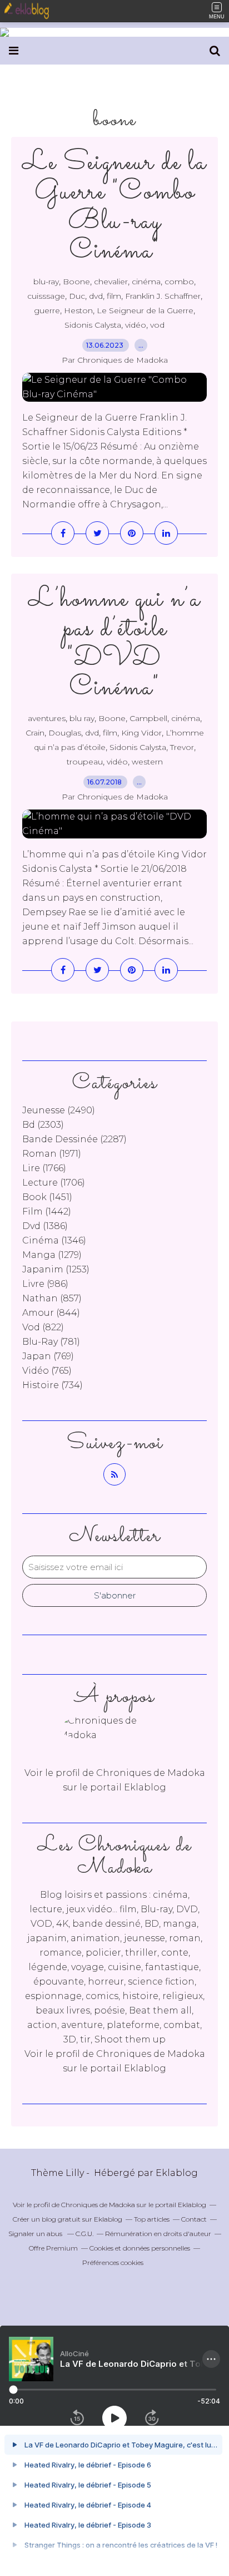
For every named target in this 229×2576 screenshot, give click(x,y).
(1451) (47, 1197)
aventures (47, 718)
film (114, 296)
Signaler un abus (36, 2234)
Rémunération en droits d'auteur (158, 2234)
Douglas (65, 733)
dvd (96, 296)
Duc (77, 296)
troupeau (85, 762)
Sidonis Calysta (93, 325)
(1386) (45, 1226)
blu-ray (46, 282)
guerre (47, 310)
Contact (194, 2219)
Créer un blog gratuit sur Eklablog (68, 2219)
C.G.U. (84, 2234)
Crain (35, 733)
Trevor (182, 747)
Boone (76, 282)
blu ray (82, 718)
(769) (48, 1356)
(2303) (43, 1125)
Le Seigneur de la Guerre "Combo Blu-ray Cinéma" (114, 207)
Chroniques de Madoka (151, 2054)
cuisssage (46, 296)
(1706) (54, 1183)
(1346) (54, 1240)
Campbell (148, 718)
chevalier (111, 282)
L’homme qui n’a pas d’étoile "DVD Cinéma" (114, 644)
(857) (52, 1298)
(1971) (52, 1154)
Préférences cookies (113, 2262)
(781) (51, 1342)
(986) (45, 1284)
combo (179, 282)
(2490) (59, 1110)
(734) (53, 1385)
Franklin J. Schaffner (163, 296)
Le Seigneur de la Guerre (145, 310)
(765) (47, 1371)
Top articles (152, 2219)
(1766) (44, 1168)
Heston (78, 310)
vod (157, 325)
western (147, 762)
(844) (51, 1313)
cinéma (146, 282)
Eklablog (177, 2173)
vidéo (136, 325)
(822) (43, 1327)
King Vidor (141, 733)
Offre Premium (53, 2248)
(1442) (47, 1211)
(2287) (74, 1139)
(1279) (52, 1255)
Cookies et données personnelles (140, 2248)
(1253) (56, 1269)
